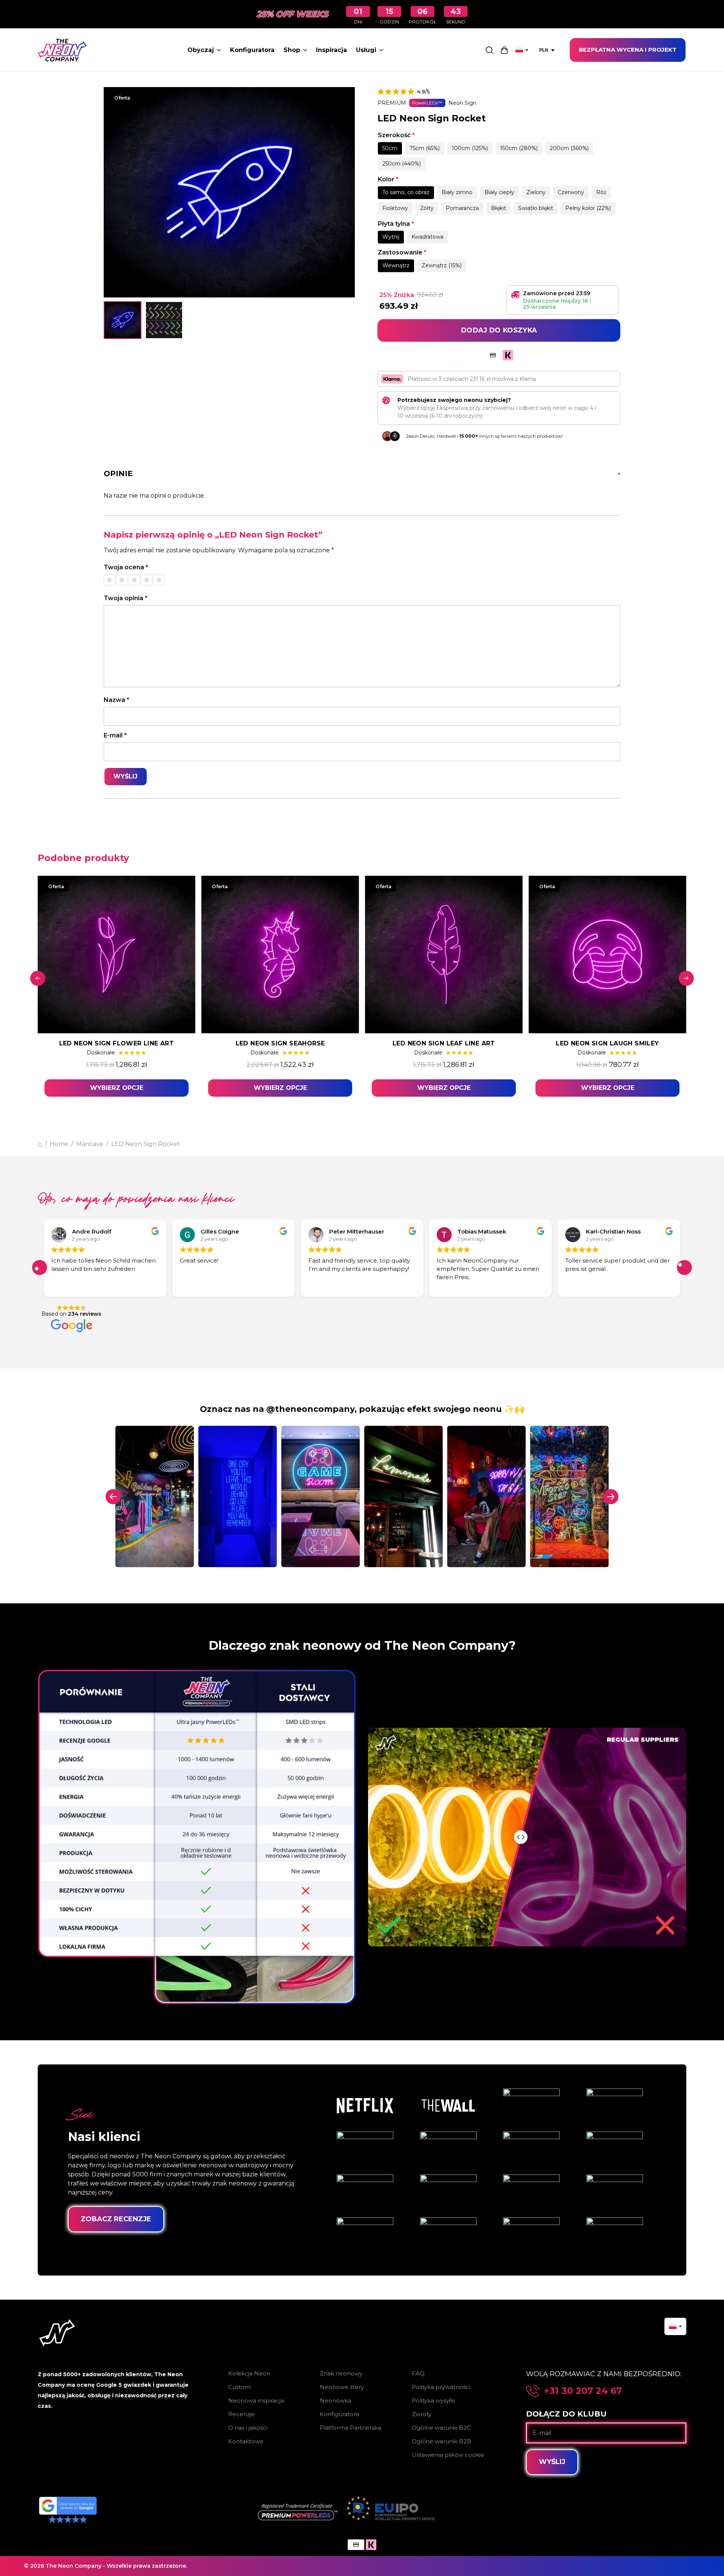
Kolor (388, 179)
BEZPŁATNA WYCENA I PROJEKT (628, 50)
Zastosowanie (402, 252)
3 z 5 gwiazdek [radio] (134, 580)
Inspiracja (331, 50)
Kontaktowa (246, 2441)
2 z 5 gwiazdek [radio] (122, 580)
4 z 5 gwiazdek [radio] (147, 580)
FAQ (418, 2373)
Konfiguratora (252, 50)
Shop (292, 50)
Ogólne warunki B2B (442, 2441)
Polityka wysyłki (433, 2401)
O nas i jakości (248, 2428)
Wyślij (552, 2462)
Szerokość (396, 135)
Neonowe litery (342, 2387)
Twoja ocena (126, 567)
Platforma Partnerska (350, 2428)
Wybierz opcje (117, 1088)
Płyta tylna (396, 224)
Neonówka (336, 2401)
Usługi (366, 50)
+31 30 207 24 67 (583, 2391)
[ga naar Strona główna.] (40, 1144)
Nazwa (117, 700)
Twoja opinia (126, 598)
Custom (239, 2387)
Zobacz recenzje (116, 2219)
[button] (40, 1267)
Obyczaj (201, 50)
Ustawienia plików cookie (448, 2455)
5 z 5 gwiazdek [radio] (159, 580)
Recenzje (242, 2414)
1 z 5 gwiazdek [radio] (109, 580)
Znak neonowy (341, 2373)
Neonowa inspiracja (256, 2401)
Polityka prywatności (441, 2387)
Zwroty (422, 2414)
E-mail (115, 735)
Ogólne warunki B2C (441, 2428)
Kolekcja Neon (249, 2373)
